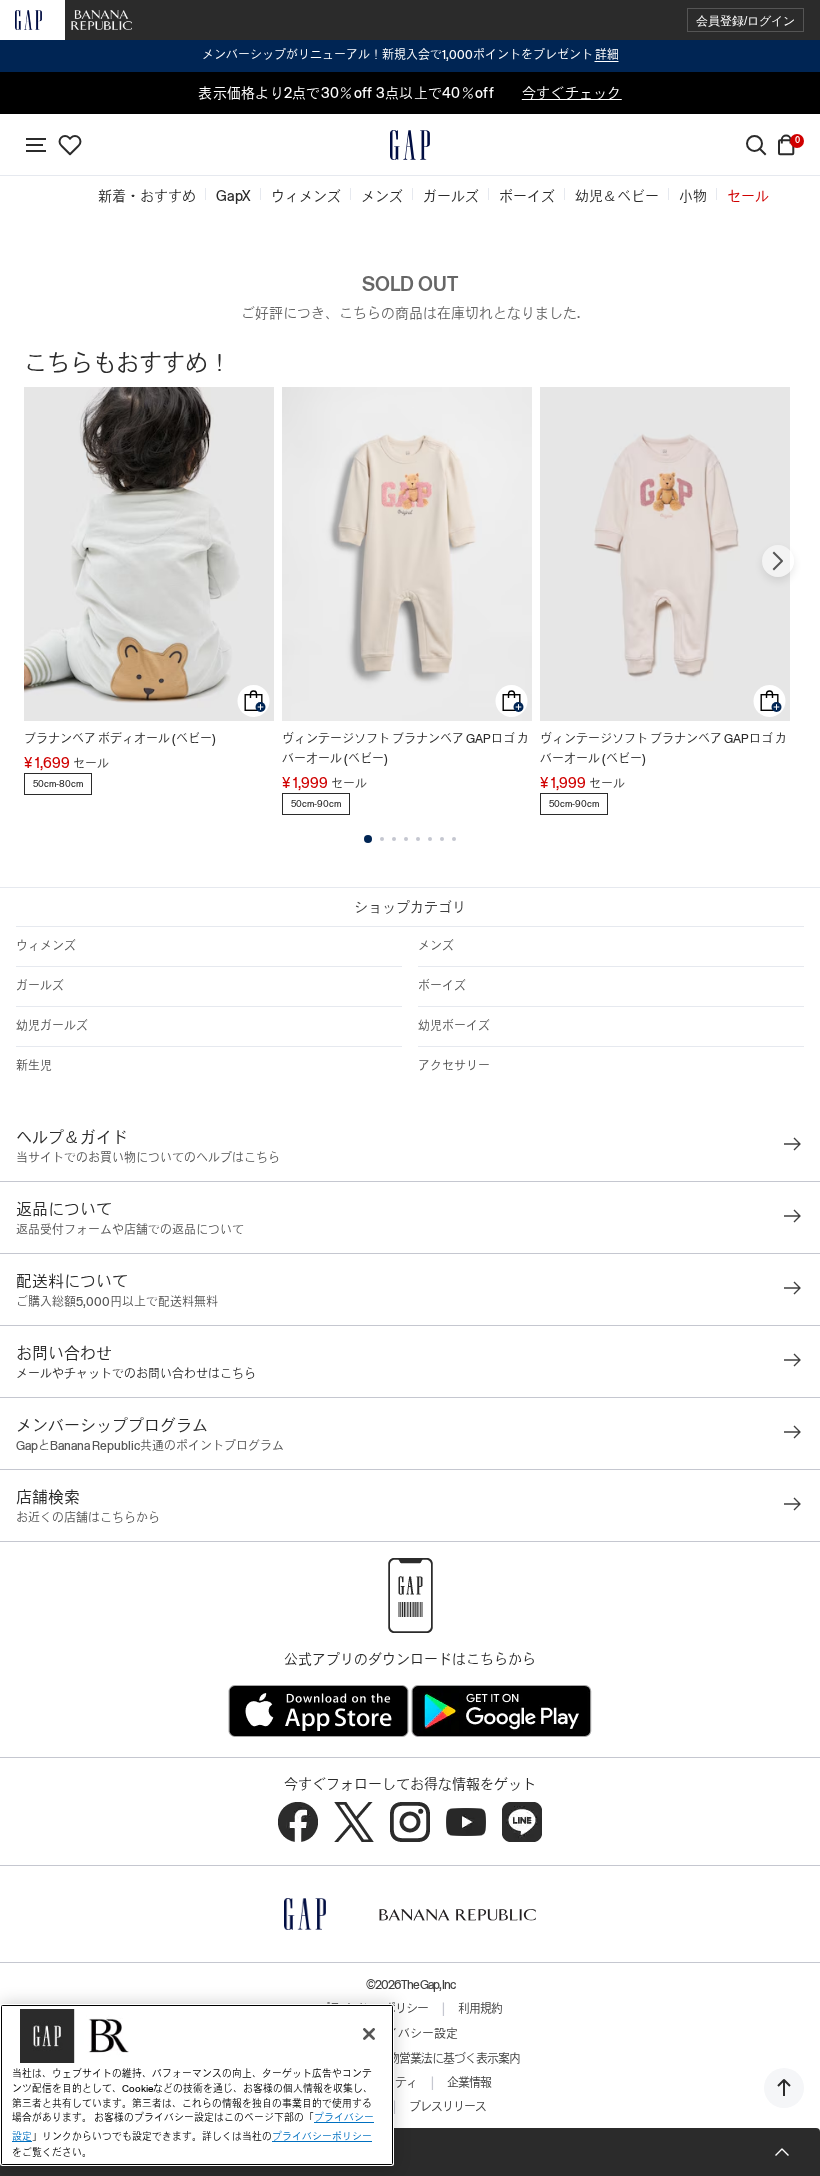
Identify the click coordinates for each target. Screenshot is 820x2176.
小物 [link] (693, 196)
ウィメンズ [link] (306, 196)
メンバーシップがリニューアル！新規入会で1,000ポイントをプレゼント (410, 55)
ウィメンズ (46, 946)
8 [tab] (454, 839)
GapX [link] (233, 196)
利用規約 (480, 2009)
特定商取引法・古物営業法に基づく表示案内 (410, 2059)
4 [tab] (406, 839)
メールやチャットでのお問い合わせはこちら (136, 1374)
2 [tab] (382, 839)
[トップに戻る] (784, 2088)
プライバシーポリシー (322, 2136)
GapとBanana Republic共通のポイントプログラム (150, 1446)
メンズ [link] (382, 196)
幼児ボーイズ (454, 1026)
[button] (745, 20)
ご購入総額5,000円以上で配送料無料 (117, 1302)
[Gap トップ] (410, 145)
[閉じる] (369, 2034)
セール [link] (748, 196)
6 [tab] (430, 839)
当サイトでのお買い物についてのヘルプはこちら (148, 1158)
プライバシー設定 (410, 2034)
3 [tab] (394, 839)
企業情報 (469, 2083)
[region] (197, 2085)
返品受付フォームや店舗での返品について (130, 1230)
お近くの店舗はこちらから (88, 1518)
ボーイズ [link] (527, 196)
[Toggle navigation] (36, 145)
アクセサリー (454, 1066)
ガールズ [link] (451, 196)
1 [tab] (368, 839)
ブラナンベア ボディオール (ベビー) (120, 739)
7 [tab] (442, 839)
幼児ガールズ (52, 1026)
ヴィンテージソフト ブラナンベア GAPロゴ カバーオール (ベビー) (405, 749)
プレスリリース (447, 2107)
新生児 (34, 1066)
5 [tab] (418, 839)
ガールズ (40, 986)
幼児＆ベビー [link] (617, 196)
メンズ (436, 946)
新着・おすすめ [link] (147, 196)
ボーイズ (442, 986)
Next (778, 561)
